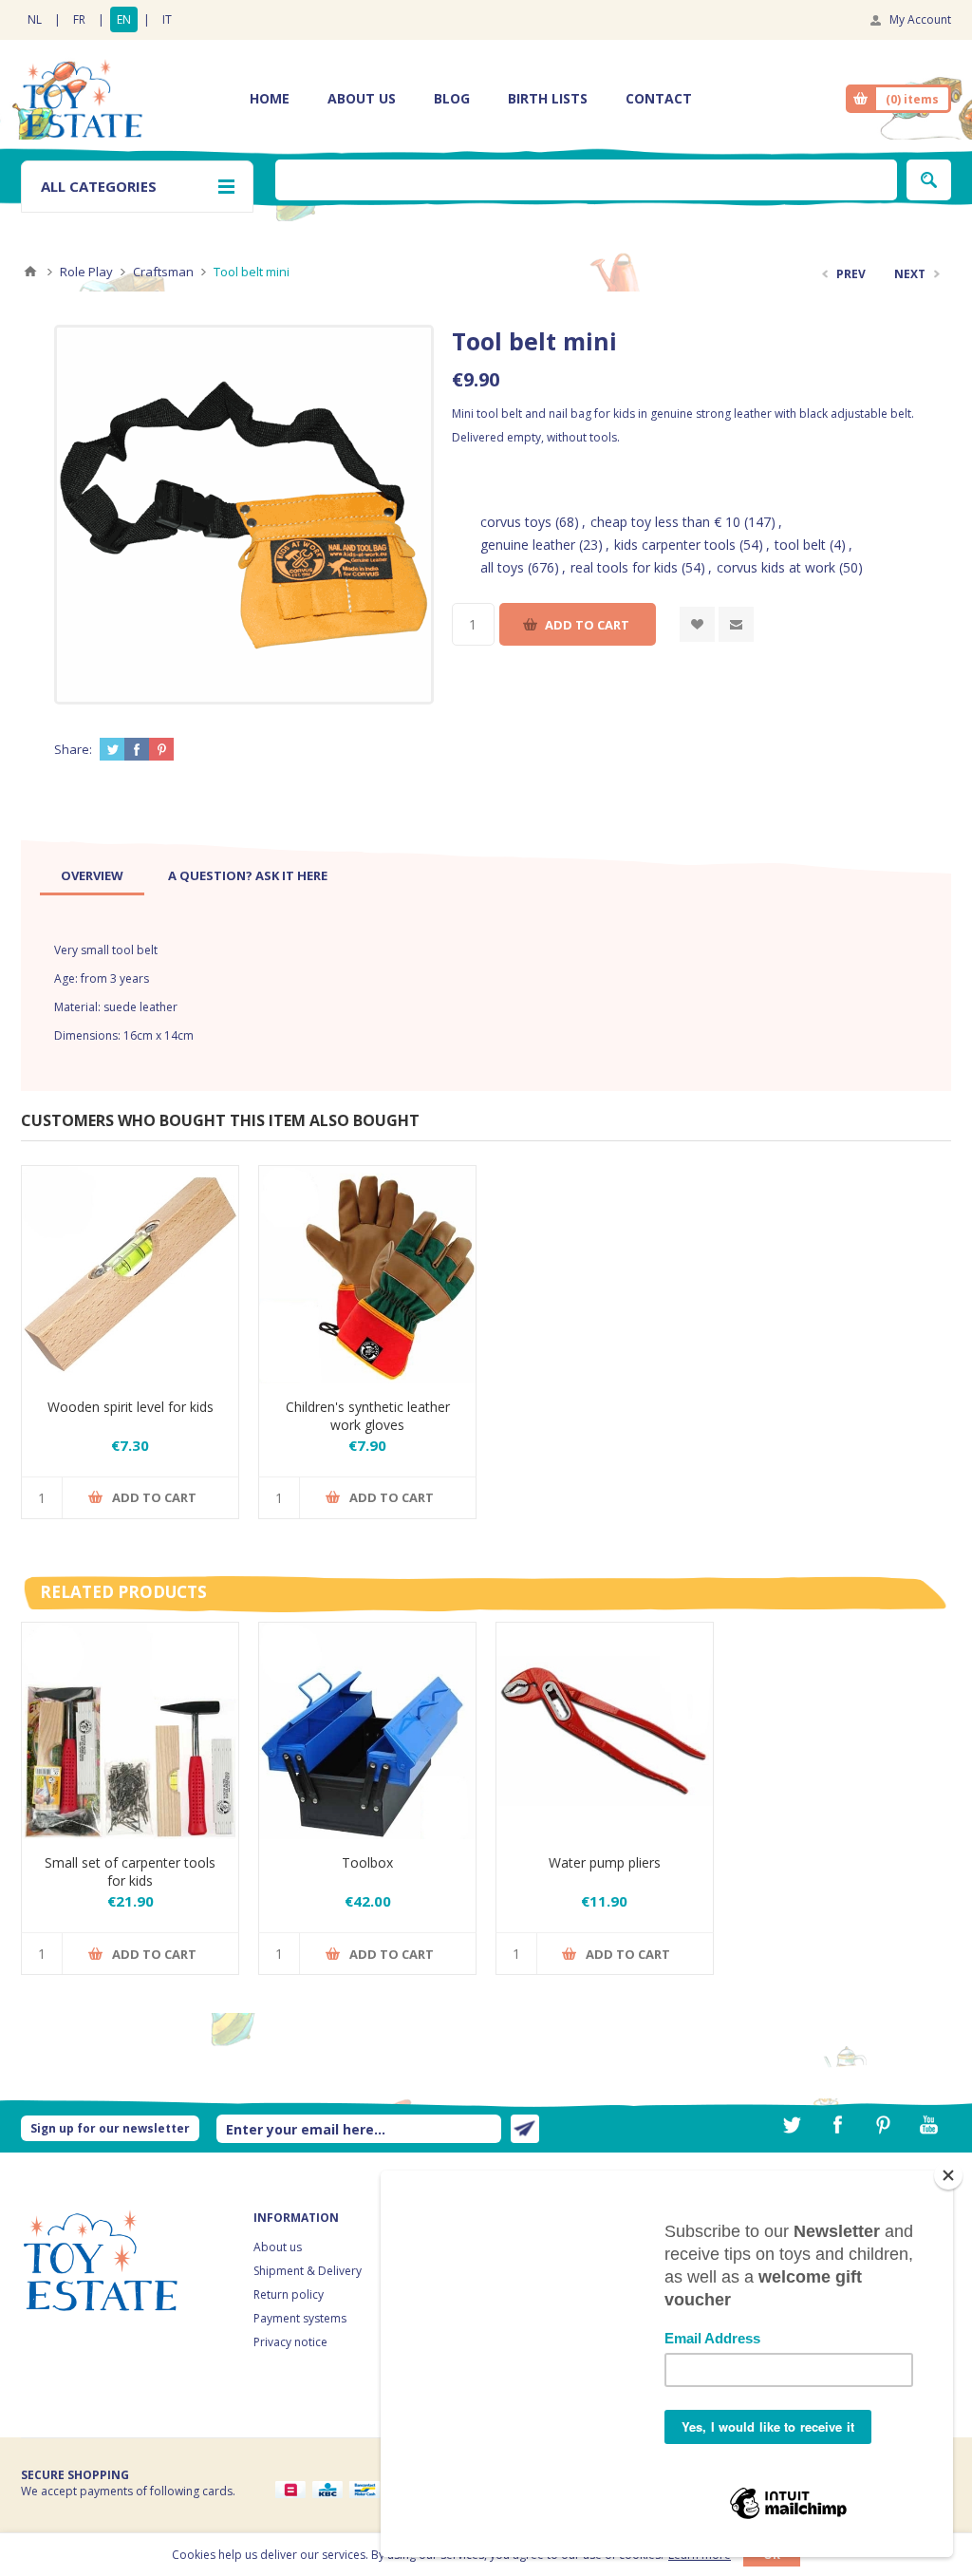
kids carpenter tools (675, 545)
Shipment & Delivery (308, 2271)
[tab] (92, 875)
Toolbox (367, 1862)
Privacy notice (290, 2342)
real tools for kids (624, 567)
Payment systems (300, 2318)
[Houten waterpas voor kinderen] (130, 1274)
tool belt (800, 545)
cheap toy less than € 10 (665, 522)
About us (278, 2247)
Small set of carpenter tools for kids (130, 1871)
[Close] (948, 2175)
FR (79, 19)
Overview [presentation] (92, 875)
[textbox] (586, 180)
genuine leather (528, 545)
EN (124, 19)
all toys (502, 567)
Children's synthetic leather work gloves (368, 1416)
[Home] (30, 272)
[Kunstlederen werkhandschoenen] (367, 1274)
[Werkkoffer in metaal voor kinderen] (367, 1731)
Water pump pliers (605, 1862)
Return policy (289, 2294)
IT (167, 19)
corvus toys (516, 522)
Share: (73, 749)
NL (35, 19)
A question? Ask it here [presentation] (248, 875)
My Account (920, 19)
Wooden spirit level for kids (131, 1407)
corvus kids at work (776, 567)
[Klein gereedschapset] (130, 1731)
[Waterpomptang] (605, 1731)
